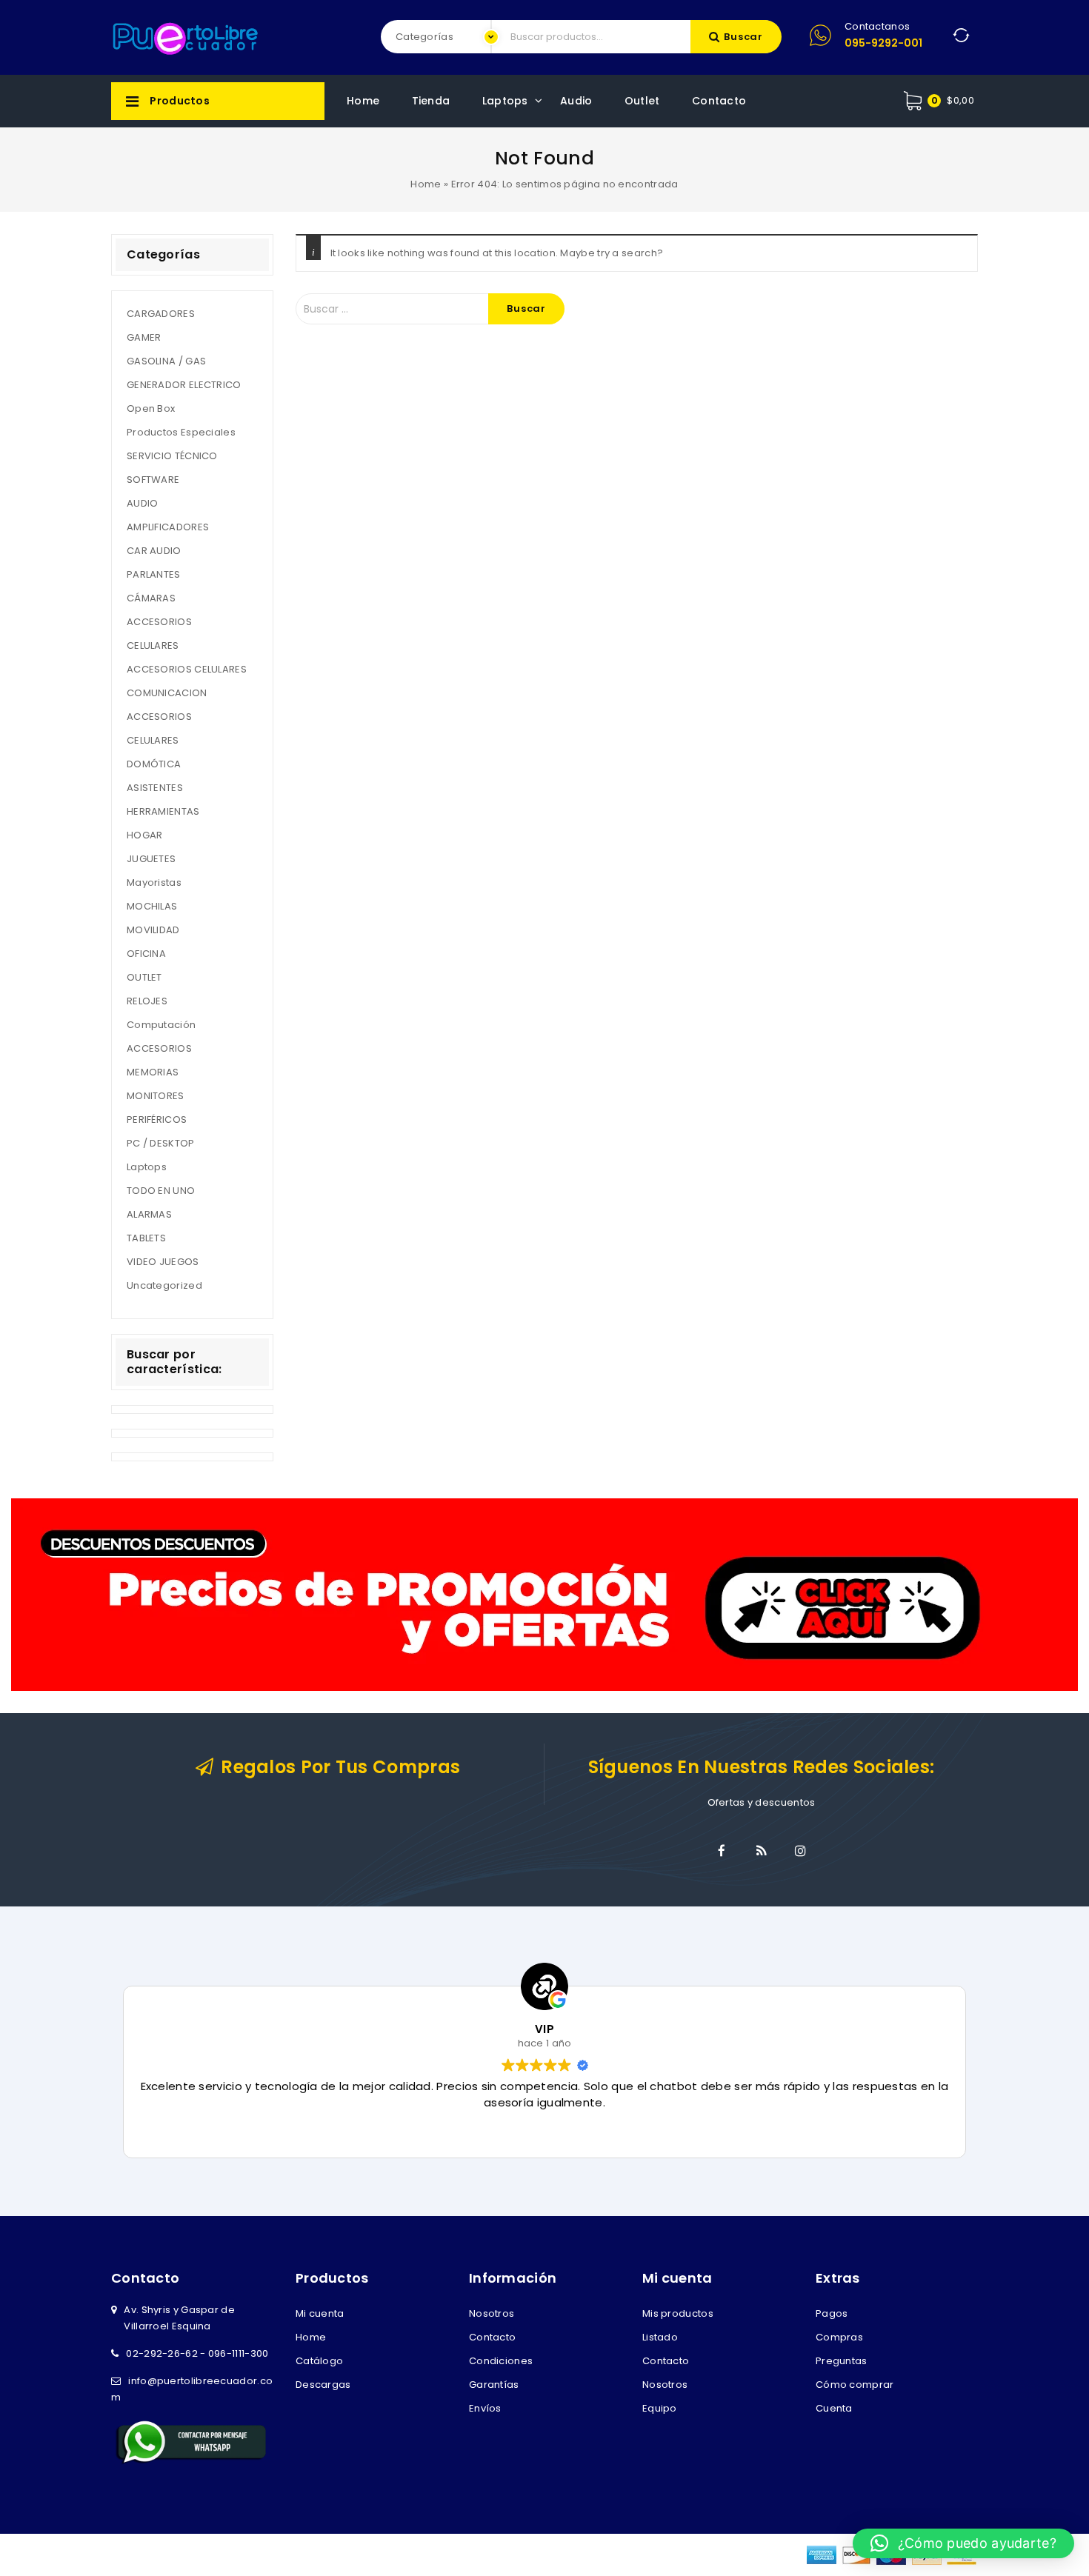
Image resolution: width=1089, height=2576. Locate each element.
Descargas (323, 2385)
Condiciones (501, 2361)
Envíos (485, 2408)
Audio (576, 101)
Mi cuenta (320, 2313)
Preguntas (842, 2361)
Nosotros (492, 2313)
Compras (839, 2337)
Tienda (431, 101)
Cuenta (834, 2408)
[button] (963, 2543)
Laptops (505, 101)
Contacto (719, 101)
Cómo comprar (855, 2385)
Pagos (832, 2313)
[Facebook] (722, 1851)
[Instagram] (801, 1851)
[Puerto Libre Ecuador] (185, 37)
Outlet (642, 101)
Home (363, 101)
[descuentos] (544, 1594)
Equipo (660, 2408)
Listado (660, 2337)
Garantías (494, 2385)
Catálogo (319, 2361)
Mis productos (678, 2313)
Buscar (743, 37)
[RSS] (762, 1851)
